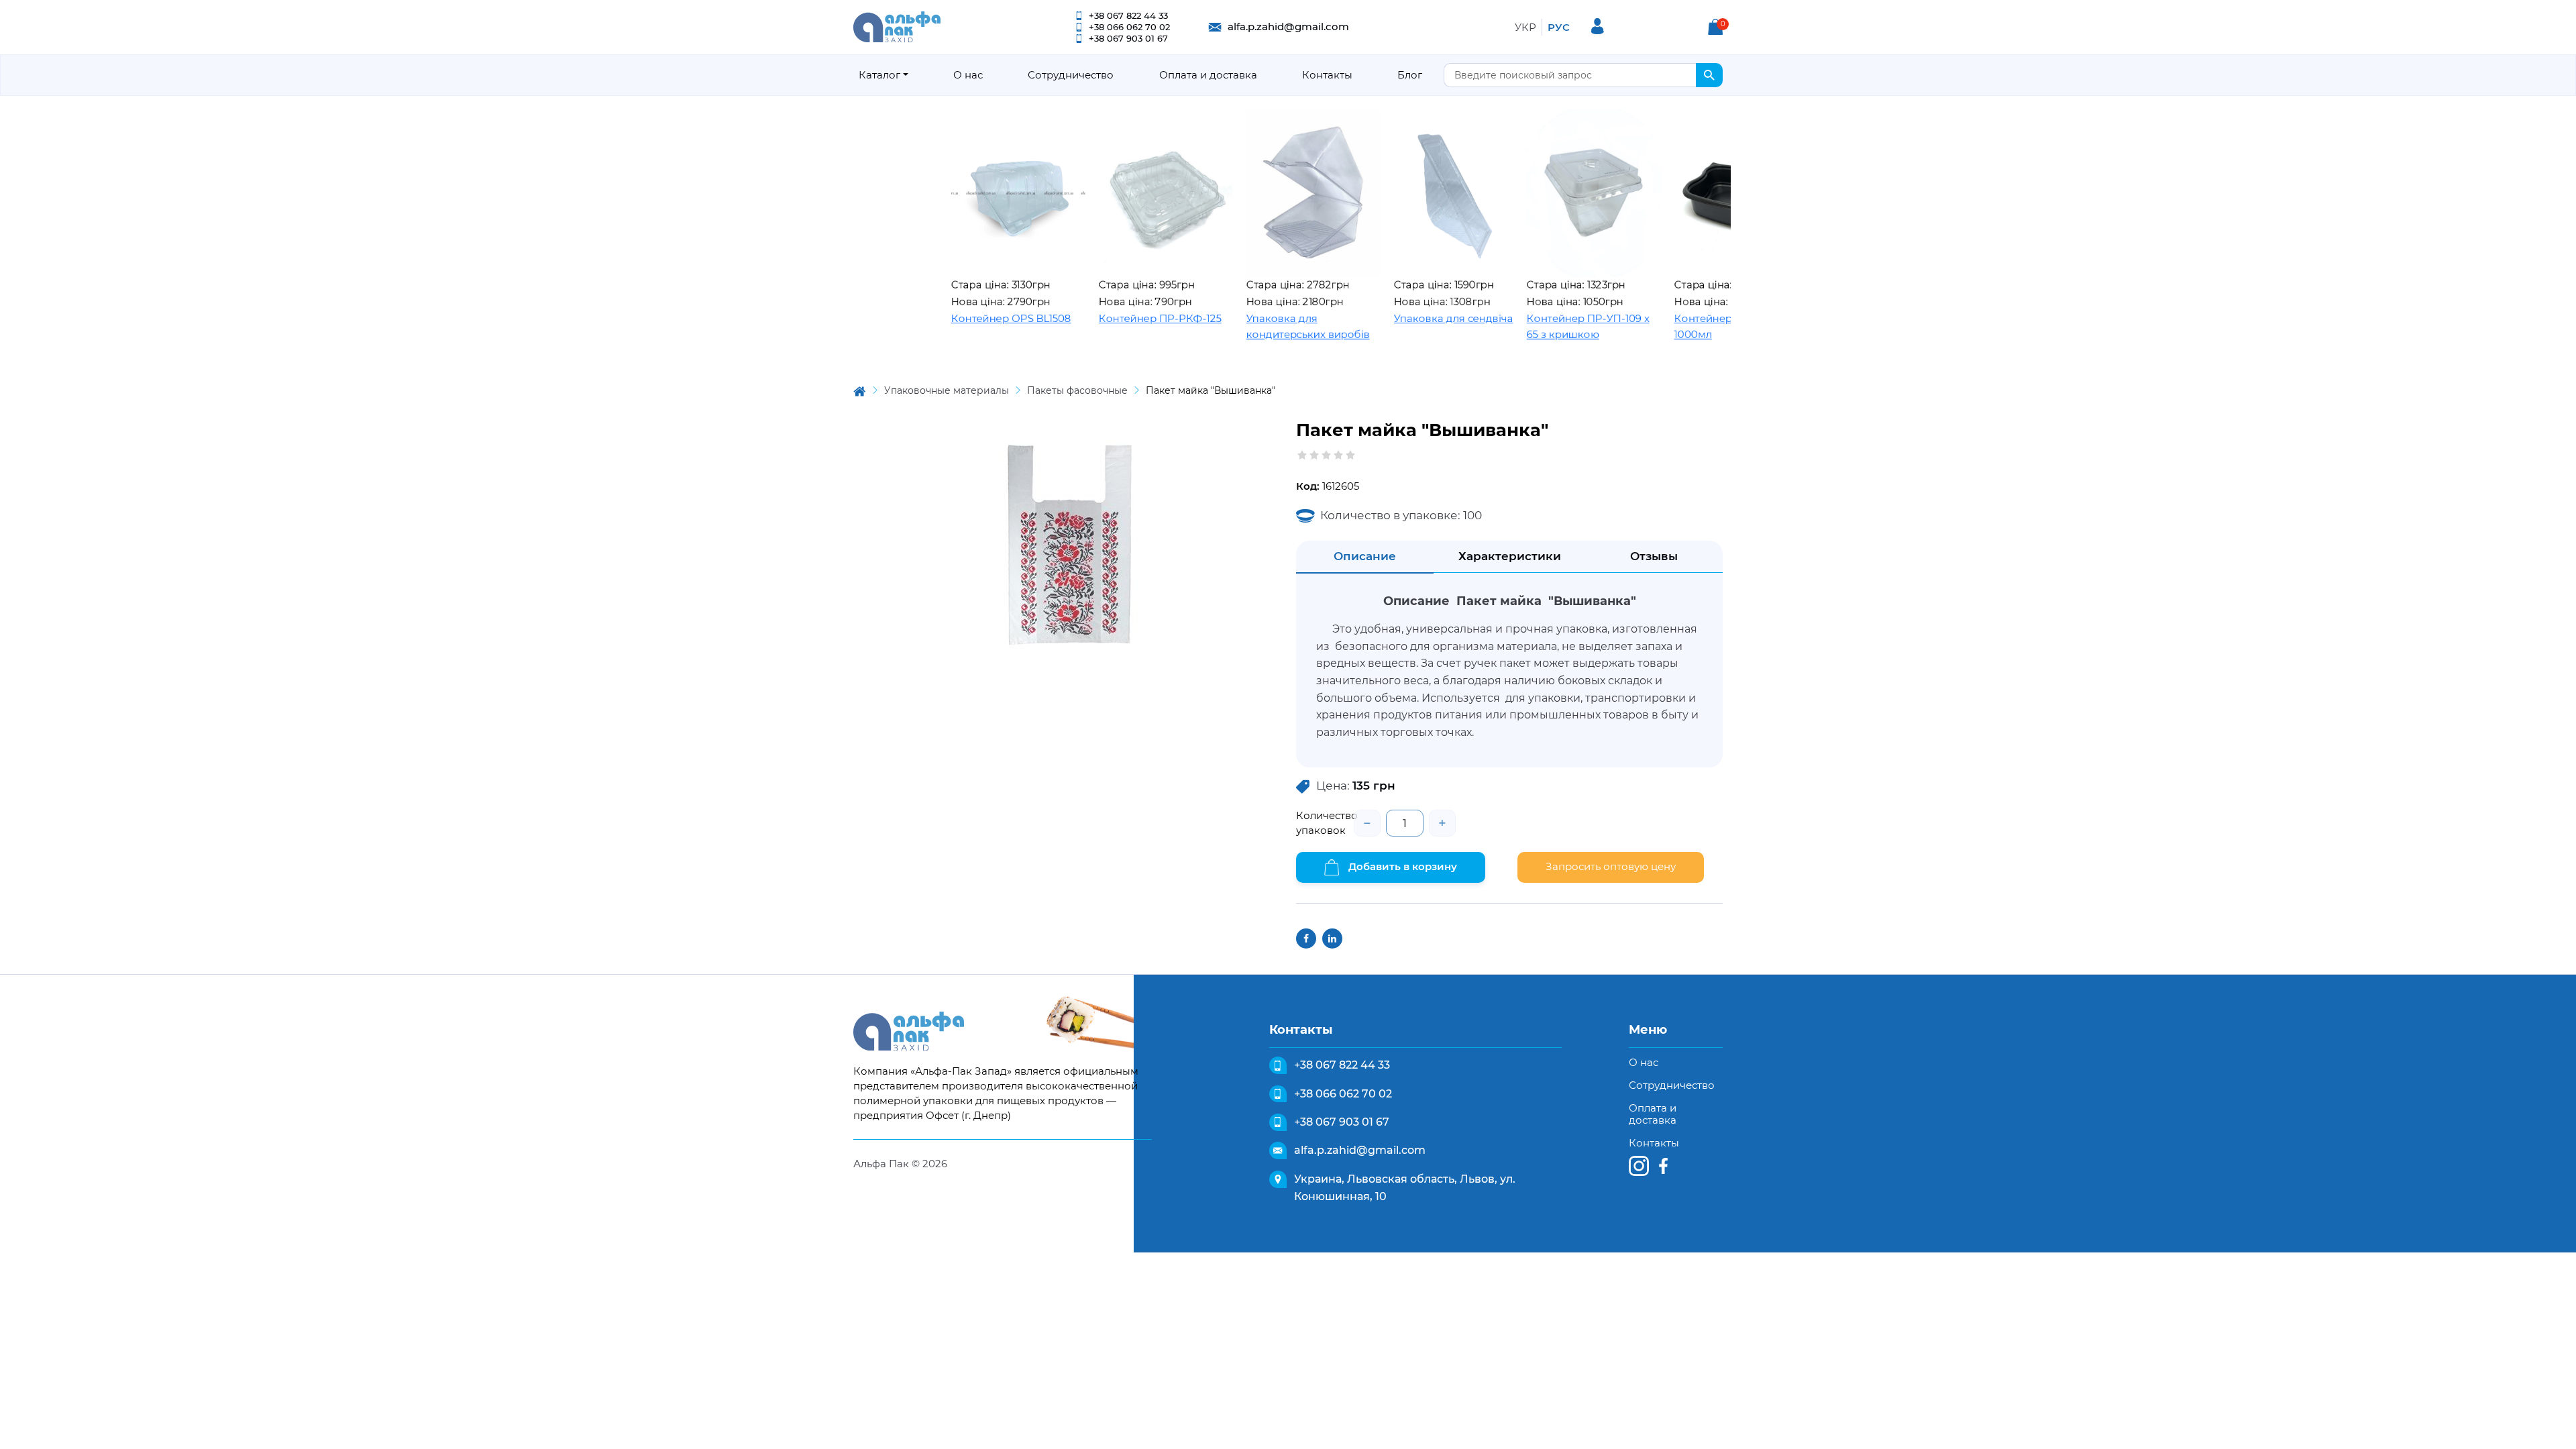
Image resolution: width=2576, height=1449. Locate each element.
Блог (1410, 75)
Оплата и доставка (1208, 75)
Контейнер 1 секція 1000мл (1657, 327)
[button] (1715, 27)
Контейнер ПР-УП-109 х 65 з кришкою (1521, 327)
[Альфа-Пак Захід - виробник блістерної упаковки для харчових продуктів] (897, 26)
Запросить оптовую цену (1611, 866)
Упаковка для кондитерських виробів (1241, 327)
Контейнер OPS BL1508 (944, 318)
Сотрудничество (1071, 75)
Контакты (1327, 75)
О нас (968, 75)
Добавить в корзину (1401, 866)
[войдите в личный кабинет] (1598, 26)
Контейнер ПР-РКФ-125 (1093, 318)
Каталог (879, 75)
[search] (1709, 75)
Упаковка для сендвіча (1387, 318)
